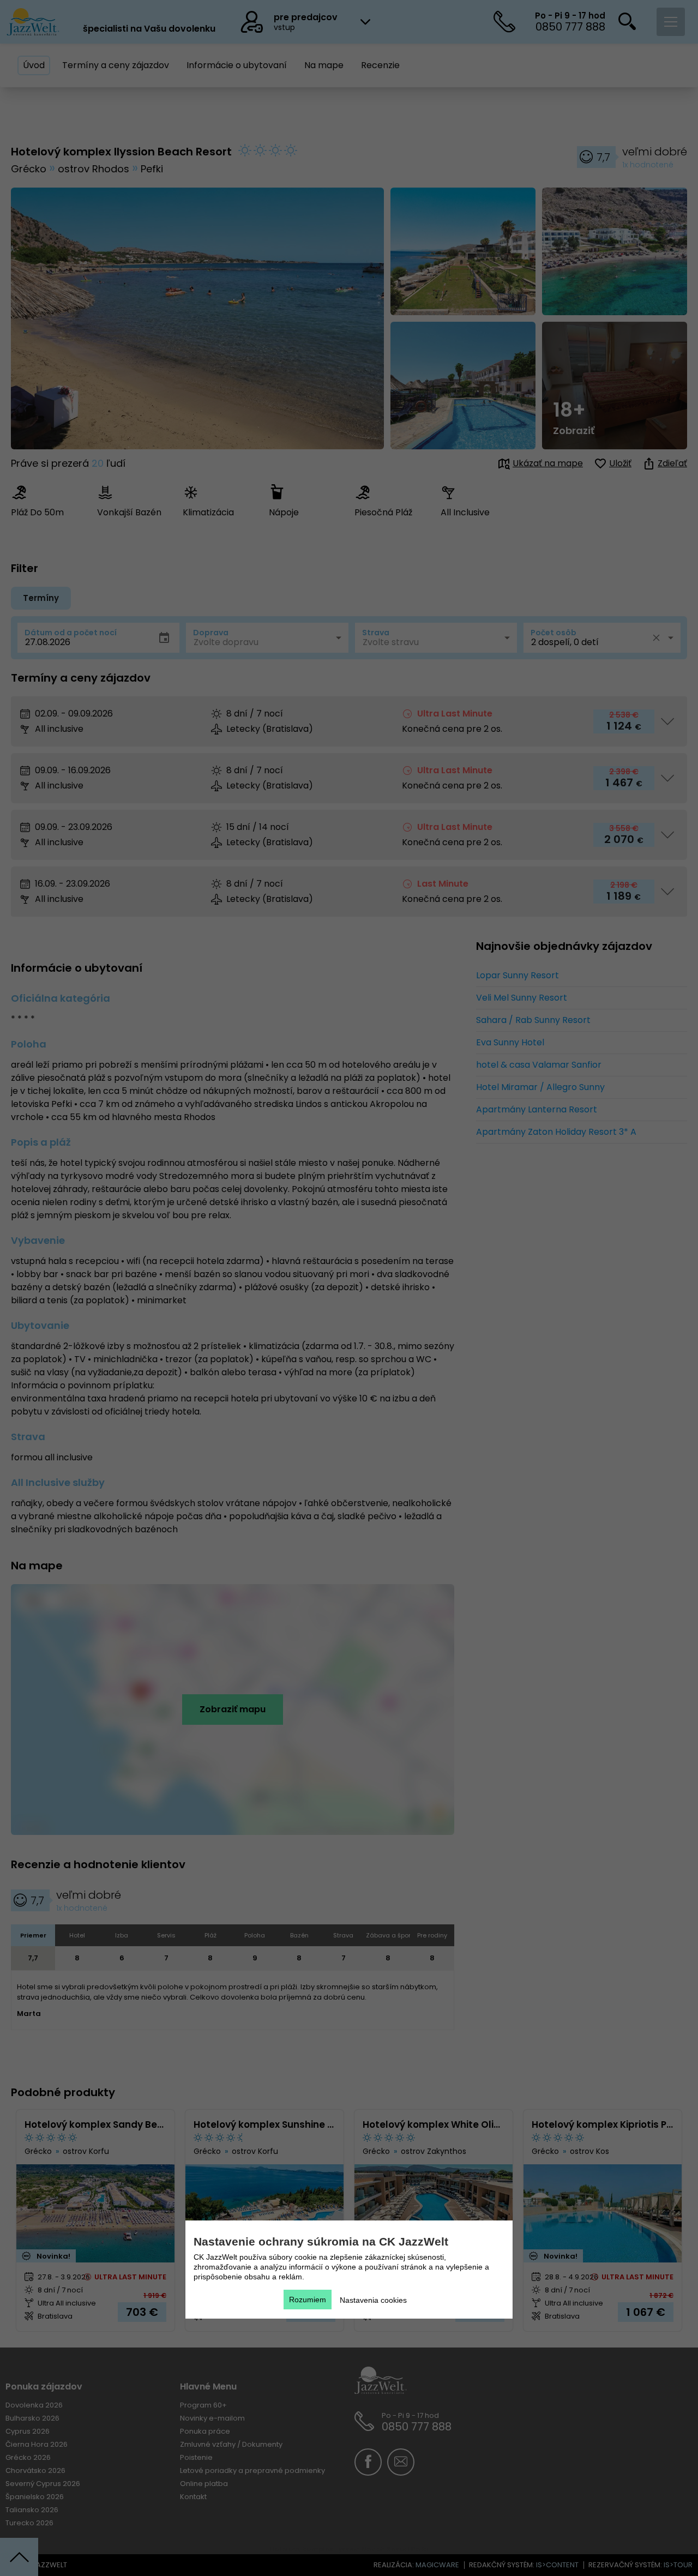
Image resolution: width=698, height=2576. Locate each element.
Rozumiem (308, 2300)
